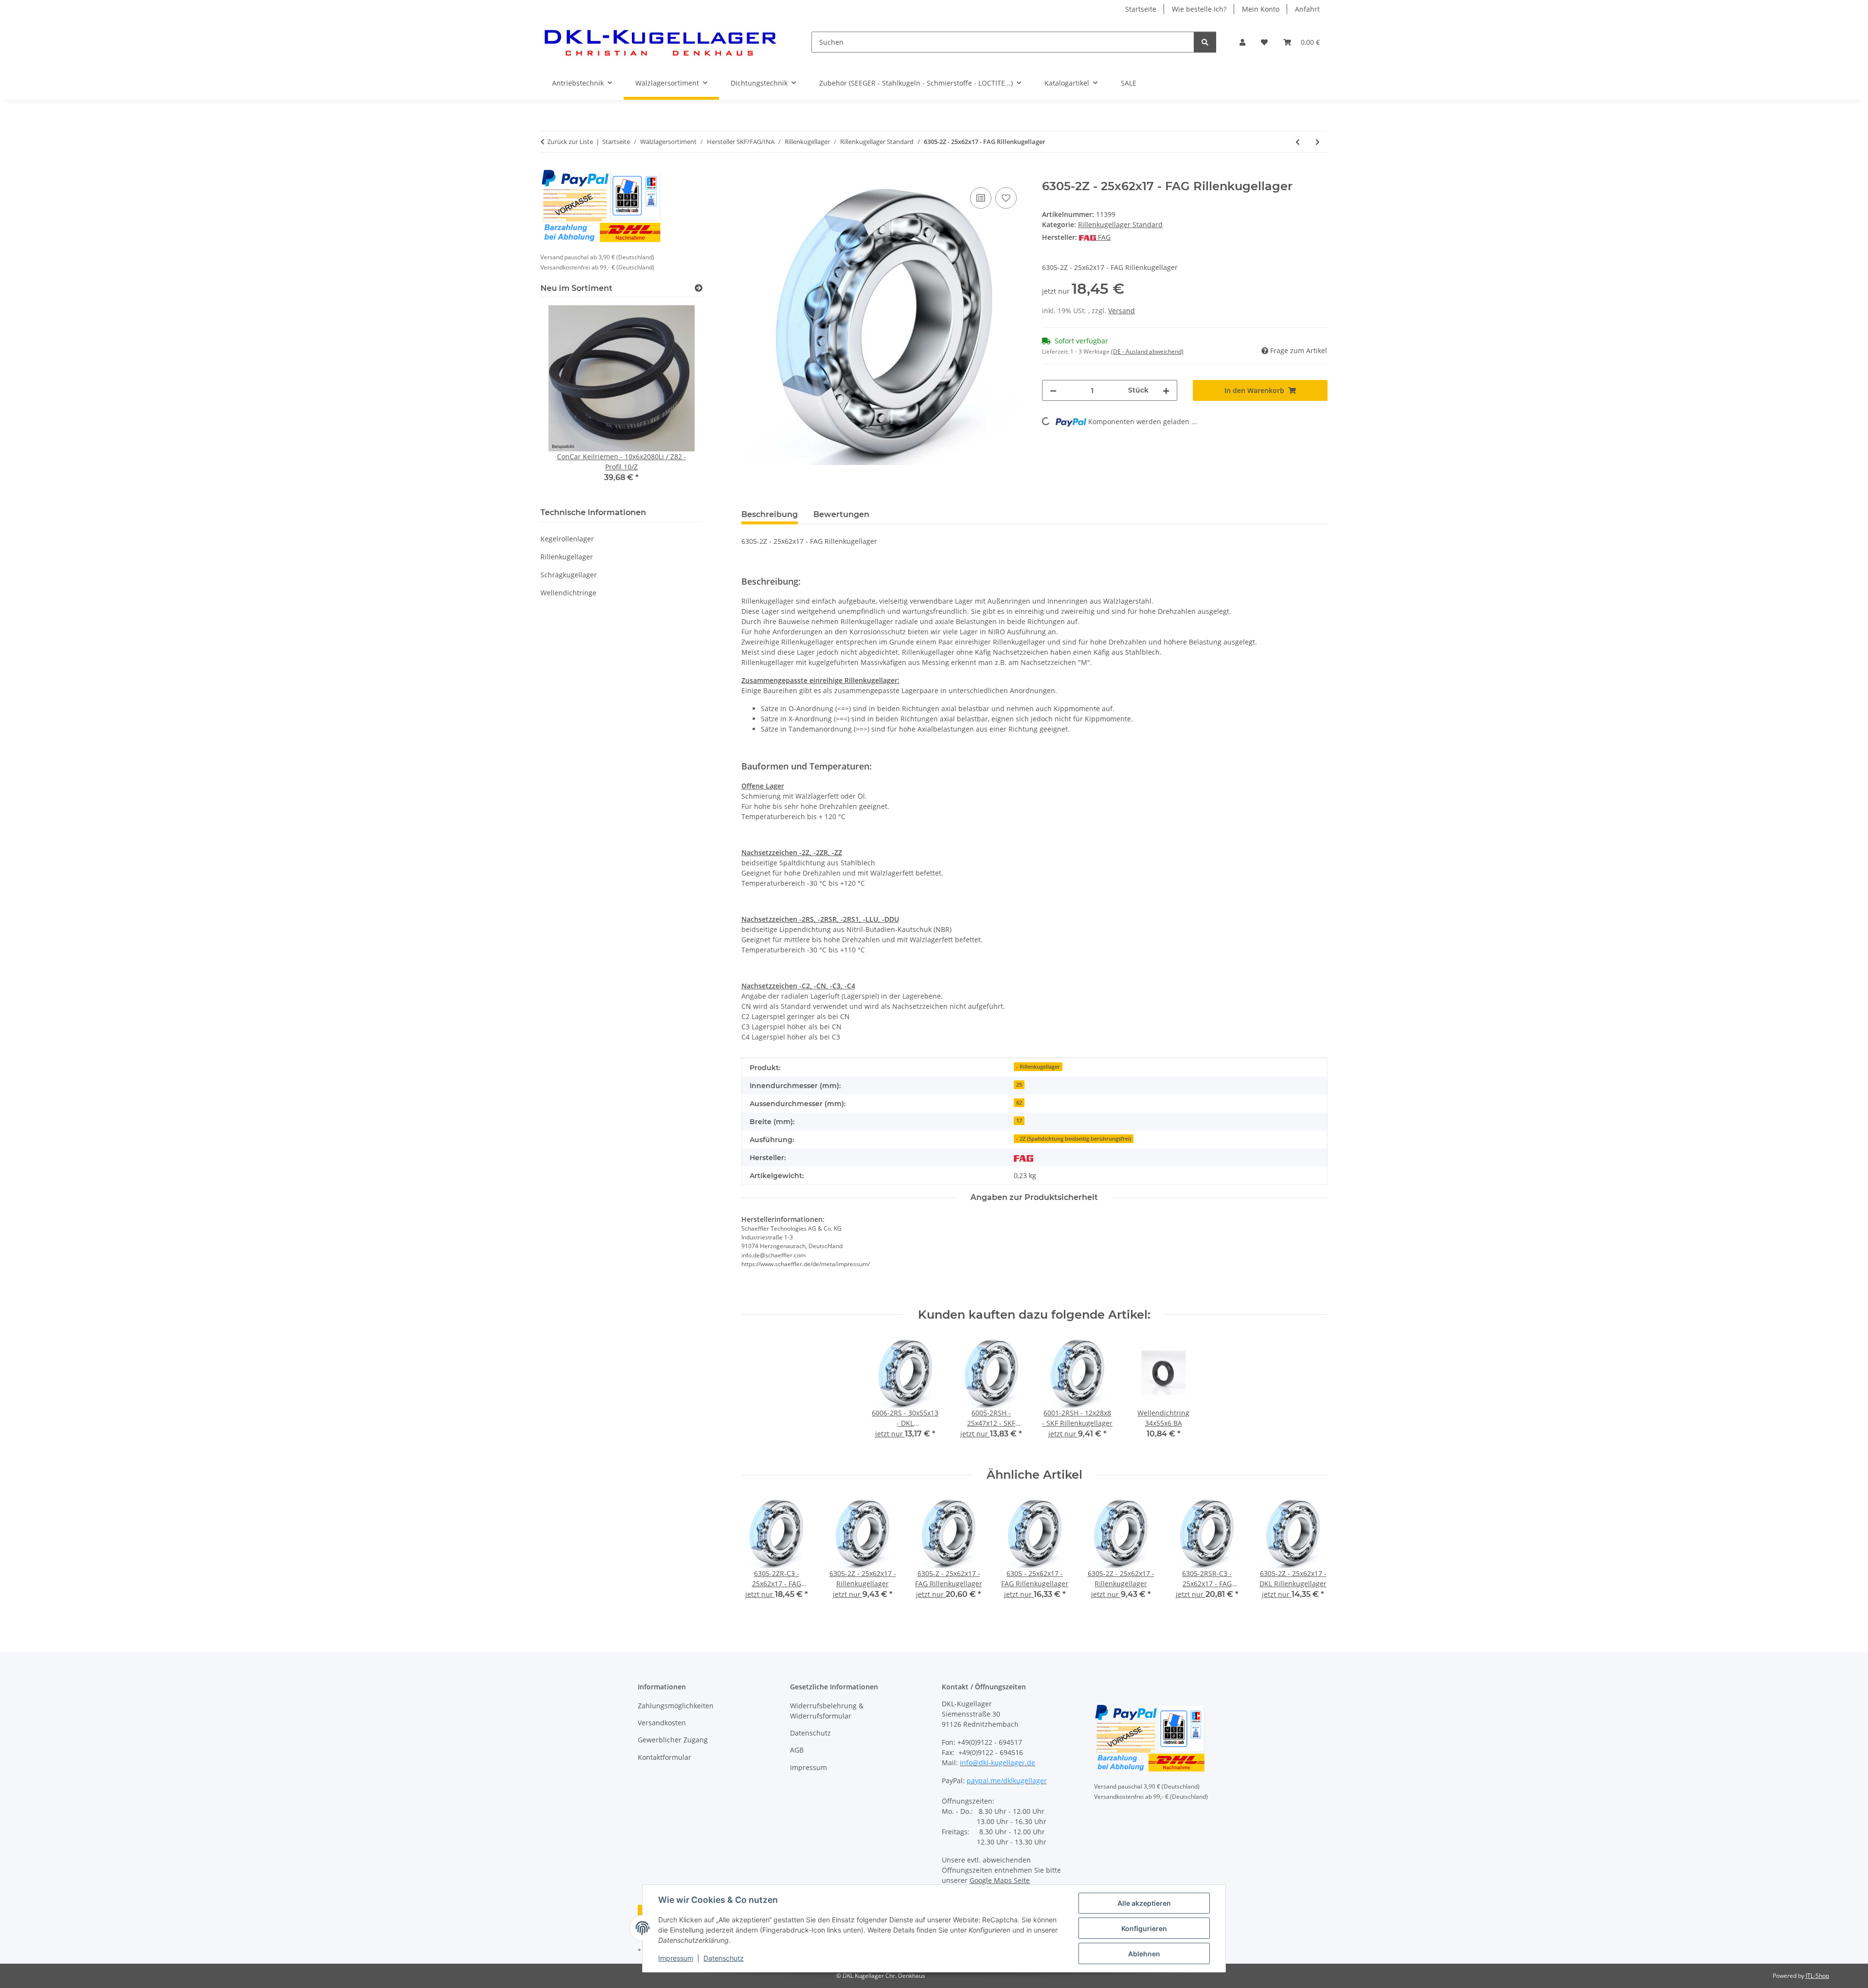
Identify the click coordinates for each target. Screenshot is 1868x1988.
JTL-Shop (1817, 1976)
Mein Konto (1261, 9)
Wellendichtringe (568, 593)
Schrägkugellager (569, 575)
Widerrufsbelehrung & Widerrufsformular (827, 1711)
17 (1019, 1121)
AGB (797, 1750)
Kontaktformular (665, 1757)
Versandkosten (662, 1723)
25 (1019, 1085)
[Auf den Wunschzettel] (1006, 198)
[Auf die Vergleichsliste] (981, 198)
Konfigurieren (1144, 1928)
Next (1312, 1555)
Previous (757, 1555)
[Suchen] (1205, 42)
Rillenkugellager (567, 557)
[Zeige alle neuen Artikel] (699, 288)
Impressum (676, 1958)
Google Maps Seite (1000, 1880)
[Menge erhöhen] (1166, 390)
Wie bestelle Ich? (1199, 9)
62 (1019, 1103)
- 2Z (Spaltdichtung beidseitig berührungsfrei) (1074, 1139)
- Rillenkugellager (1038, 1067)
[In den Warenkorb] (749, 174)
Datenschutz (724, 1958)
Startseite (1141, 9)
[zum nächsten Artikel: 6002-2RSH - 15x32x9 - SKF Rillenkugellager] (1318, 142)
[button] (1242, 42)
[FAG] (1024, 1157)
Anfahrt (1307, 9)
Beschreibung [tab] (770, 514)
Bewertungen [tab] (841, 514)
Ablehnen (1144, 1954)
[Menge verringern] (1053, 390)
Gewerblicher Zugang (673, 1740)
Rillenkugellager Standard (1120, 224)
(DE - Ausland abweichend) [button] (1147, 351)
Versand (1122, 311)
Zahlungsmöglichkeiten (676, 1706)
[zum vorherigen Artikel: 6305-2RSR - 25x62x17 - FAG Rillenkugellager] (1298, 142)
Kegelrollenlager (567, 539)
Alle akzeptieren (1144, 1903)
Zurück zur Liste (570, 142)
